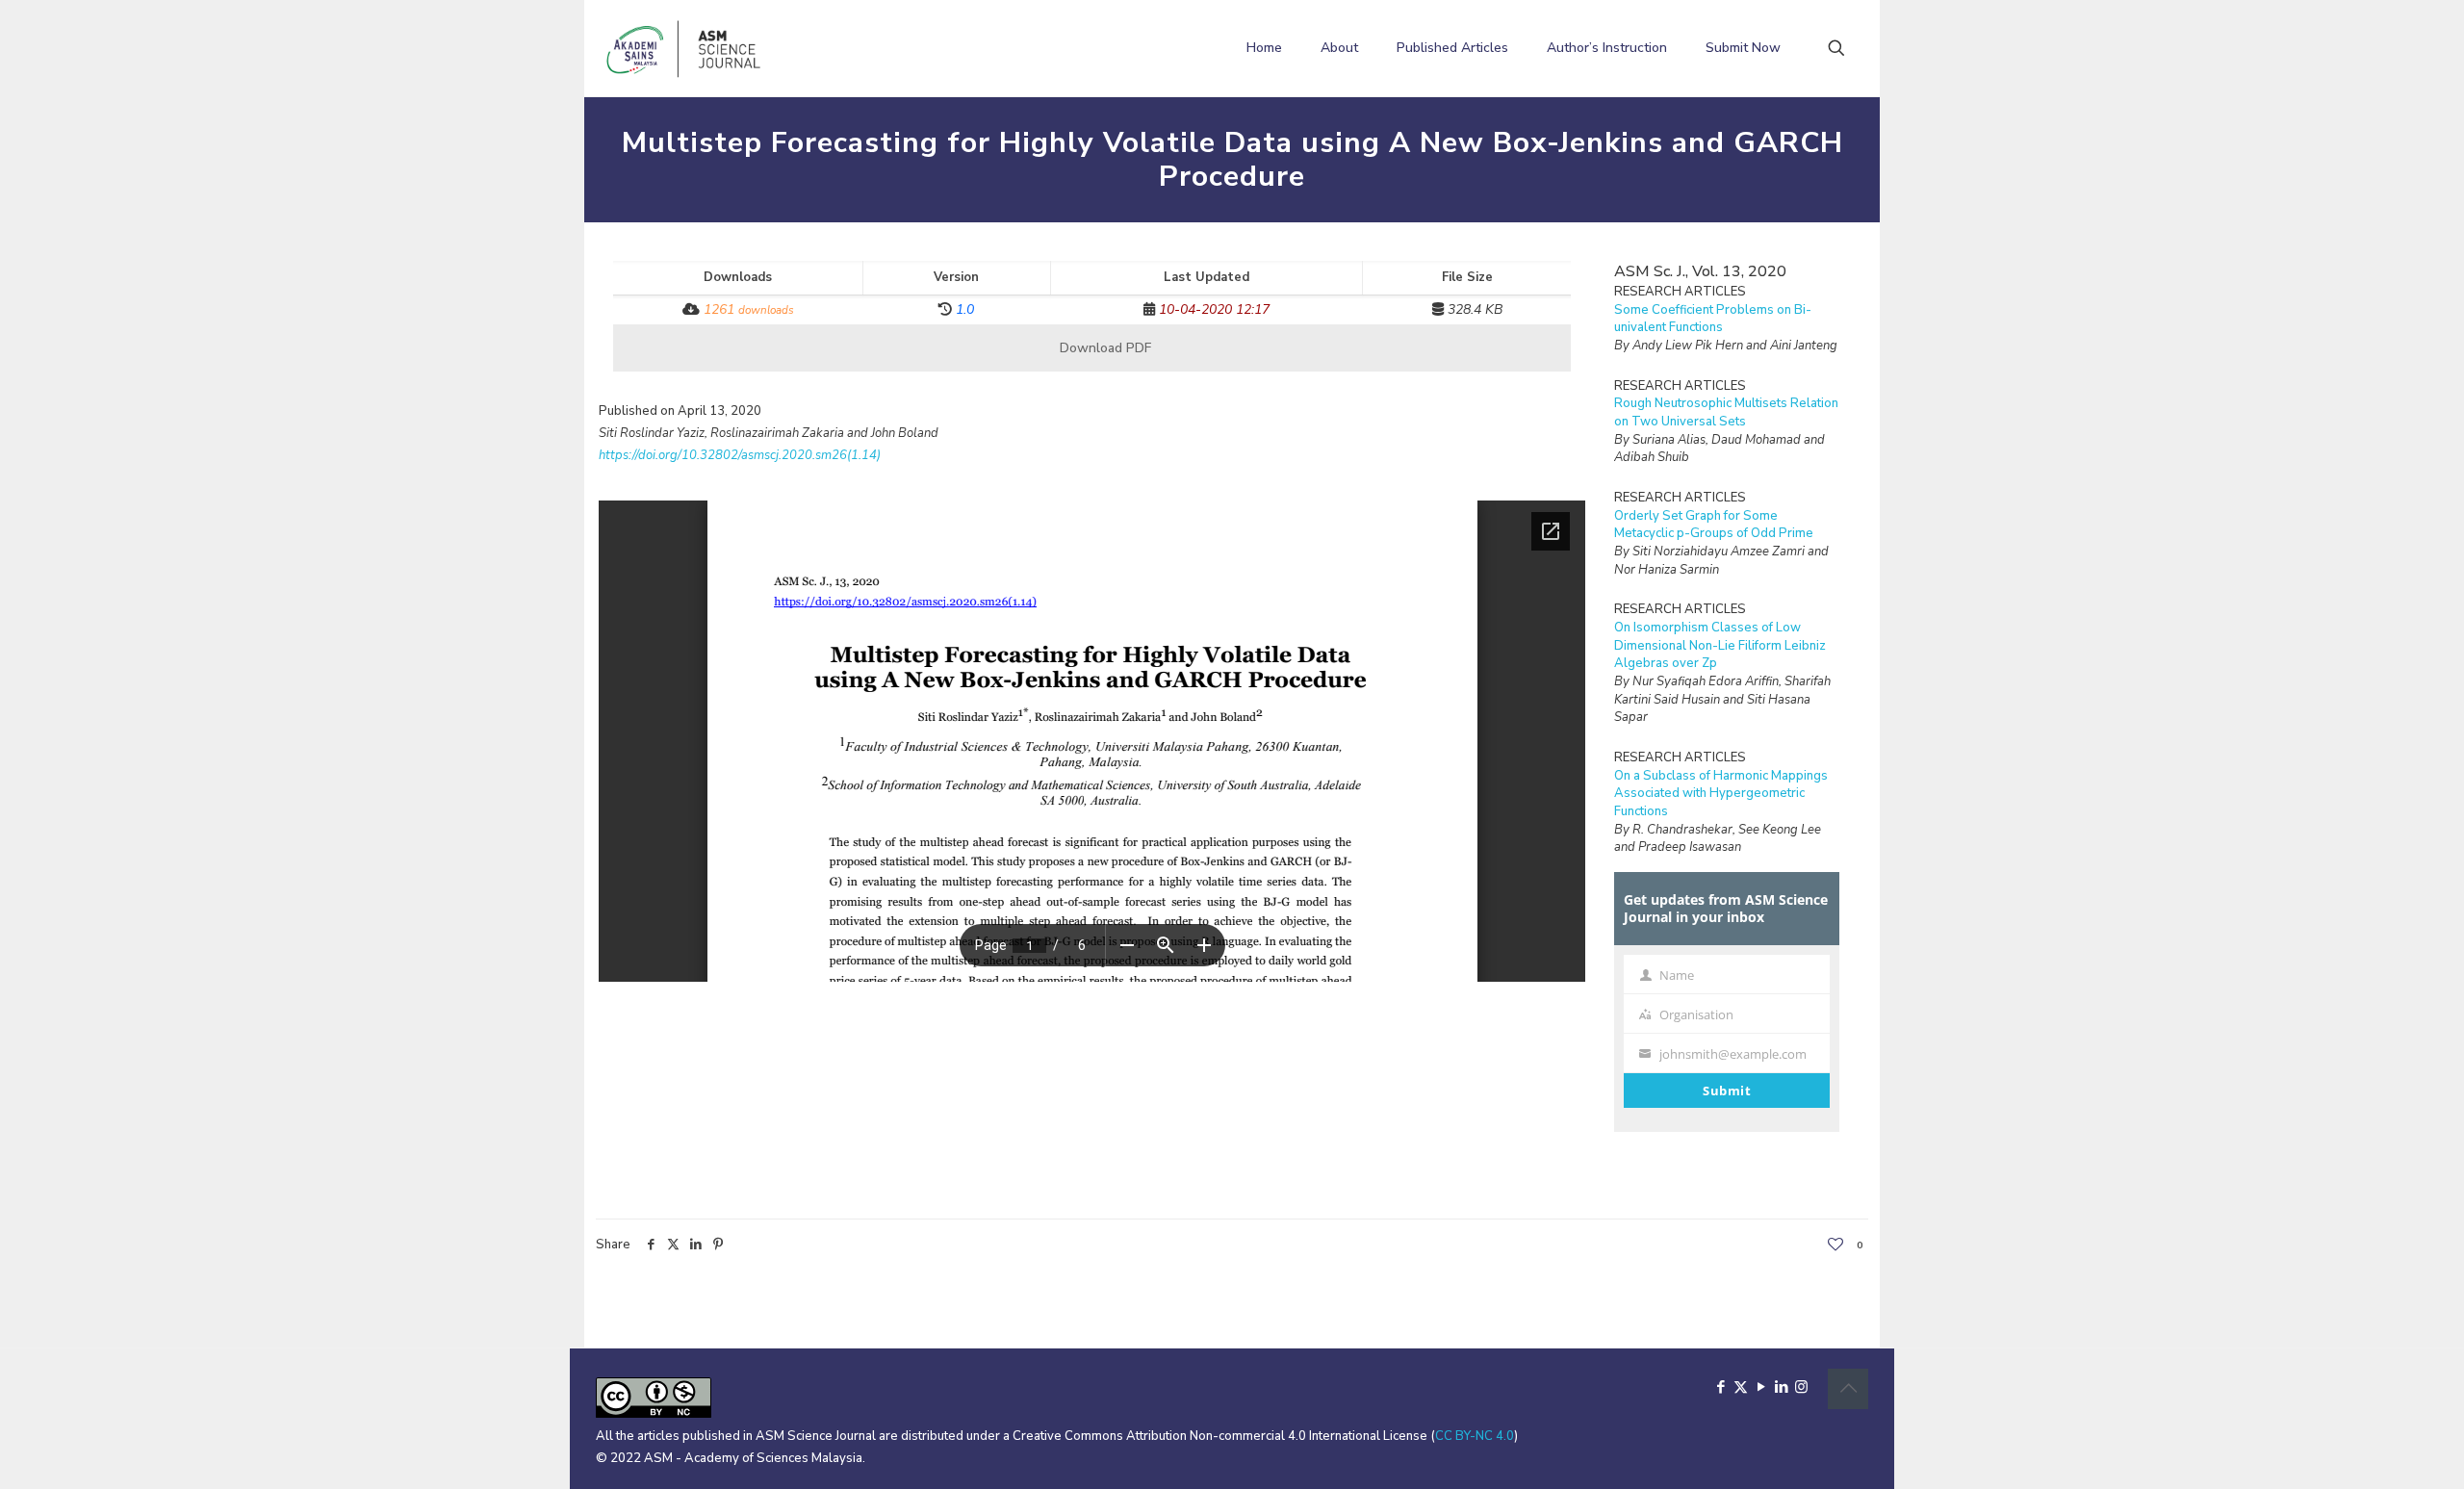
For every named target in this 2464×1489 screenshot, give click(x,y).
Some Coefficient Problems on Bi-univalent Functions (1713, 319)
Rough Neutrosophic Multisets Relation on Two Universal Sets (1726, 412)
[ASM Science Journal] (684, 48)
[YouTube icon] (1761, 1387)
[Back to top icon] (1848, 1389)
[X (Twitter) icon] (1741, 1387)
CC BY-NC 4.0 (1475, 1436)
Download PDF (1104, 348)
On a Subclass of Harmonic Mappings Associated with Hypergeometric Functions (1721, 794)
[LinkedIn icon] (1781, 1387)
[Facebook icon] (1720, 1387)
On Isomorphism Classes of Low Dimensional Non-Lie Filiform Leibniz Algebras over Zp (1720, 645)
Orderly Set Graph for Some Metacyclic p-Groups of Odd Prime (1714, 525)
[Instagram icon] (1801, 1387)
